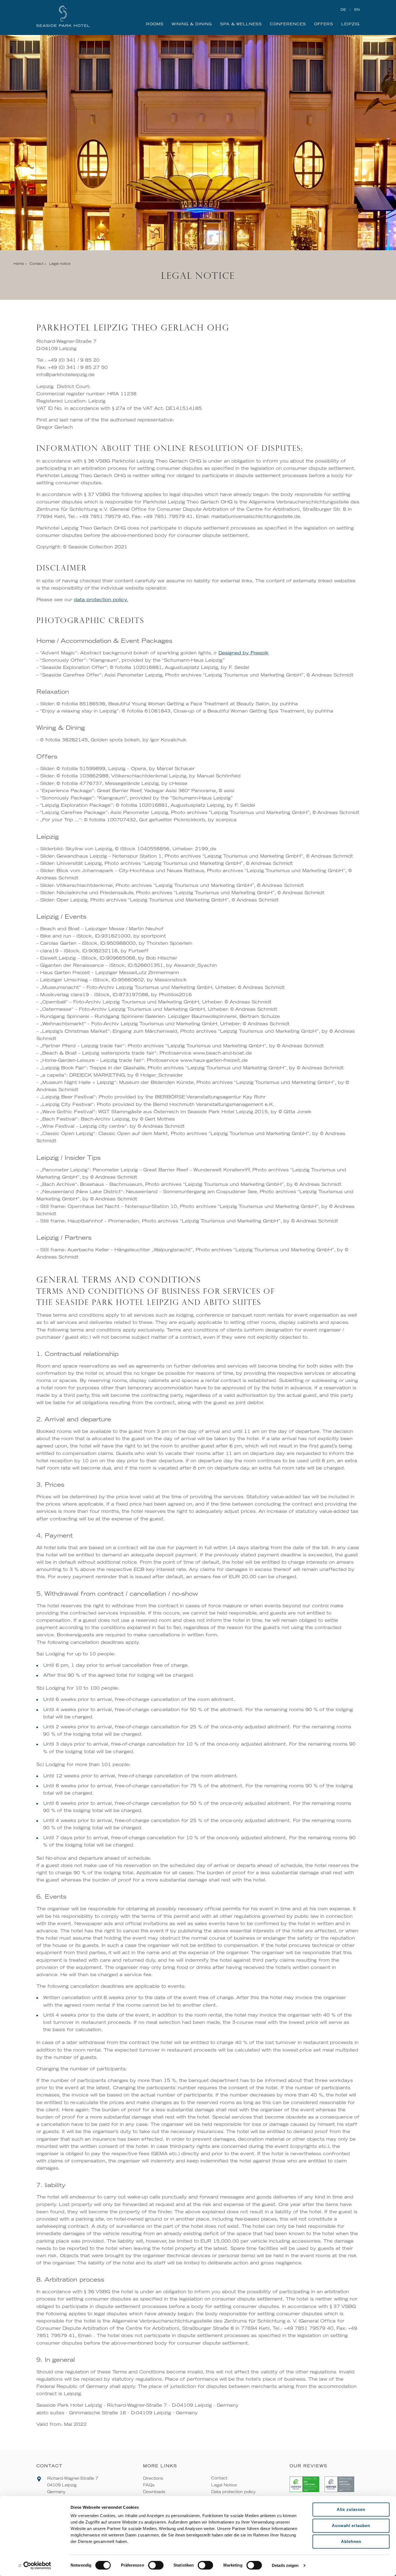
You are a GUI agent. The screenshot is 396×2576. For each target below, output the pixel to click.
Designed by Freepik (244, 653)
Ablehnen (351, 2541)
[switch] (156, 2565)
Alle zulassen (351, 2509)
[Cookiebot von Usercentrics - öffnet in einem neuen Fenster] (35, 2566)
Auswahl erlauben (351, 2526)
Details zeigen (285, 2565)
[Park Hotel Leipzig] (67, 16)
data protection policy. (101, 600)
